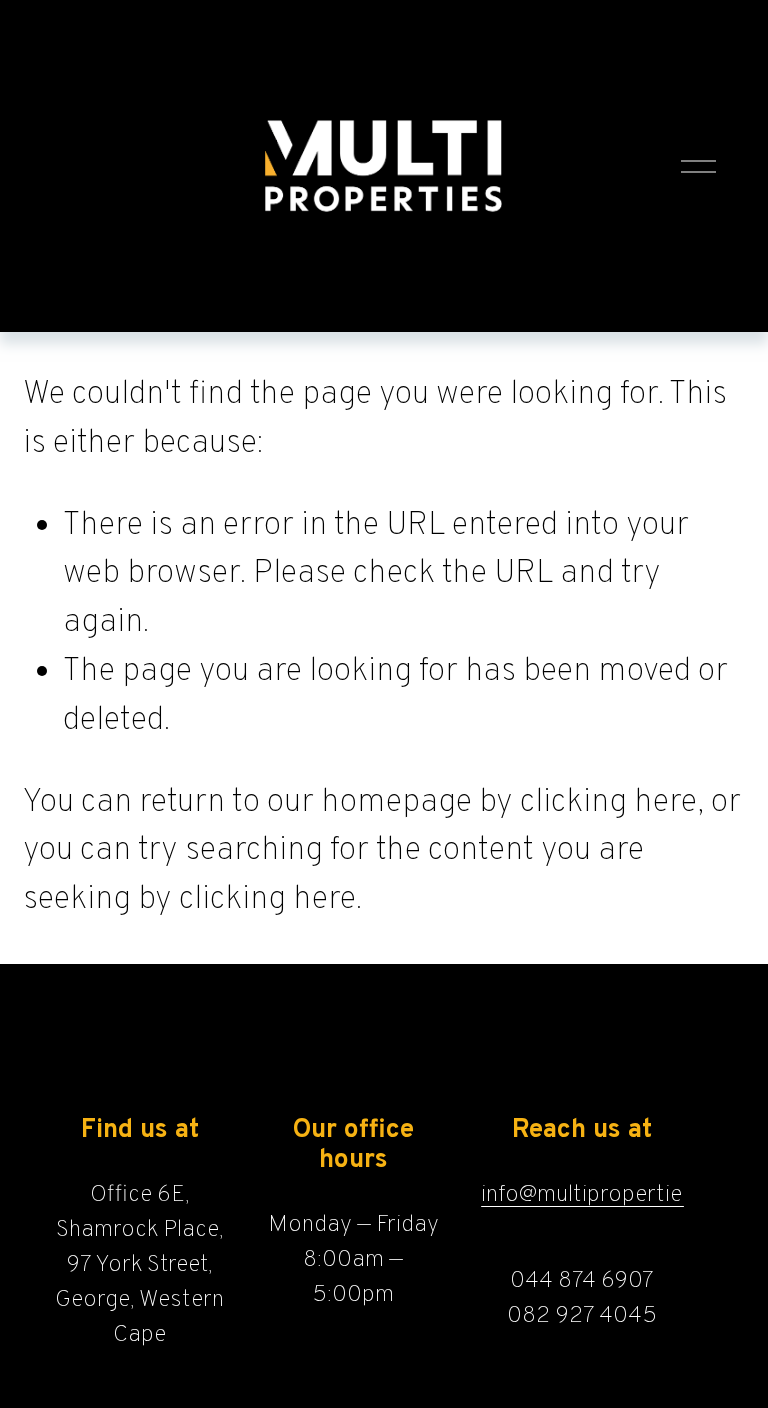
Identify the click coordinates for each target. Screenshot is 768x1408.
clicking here (608, 802)
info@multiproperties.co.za (617, 1195)
